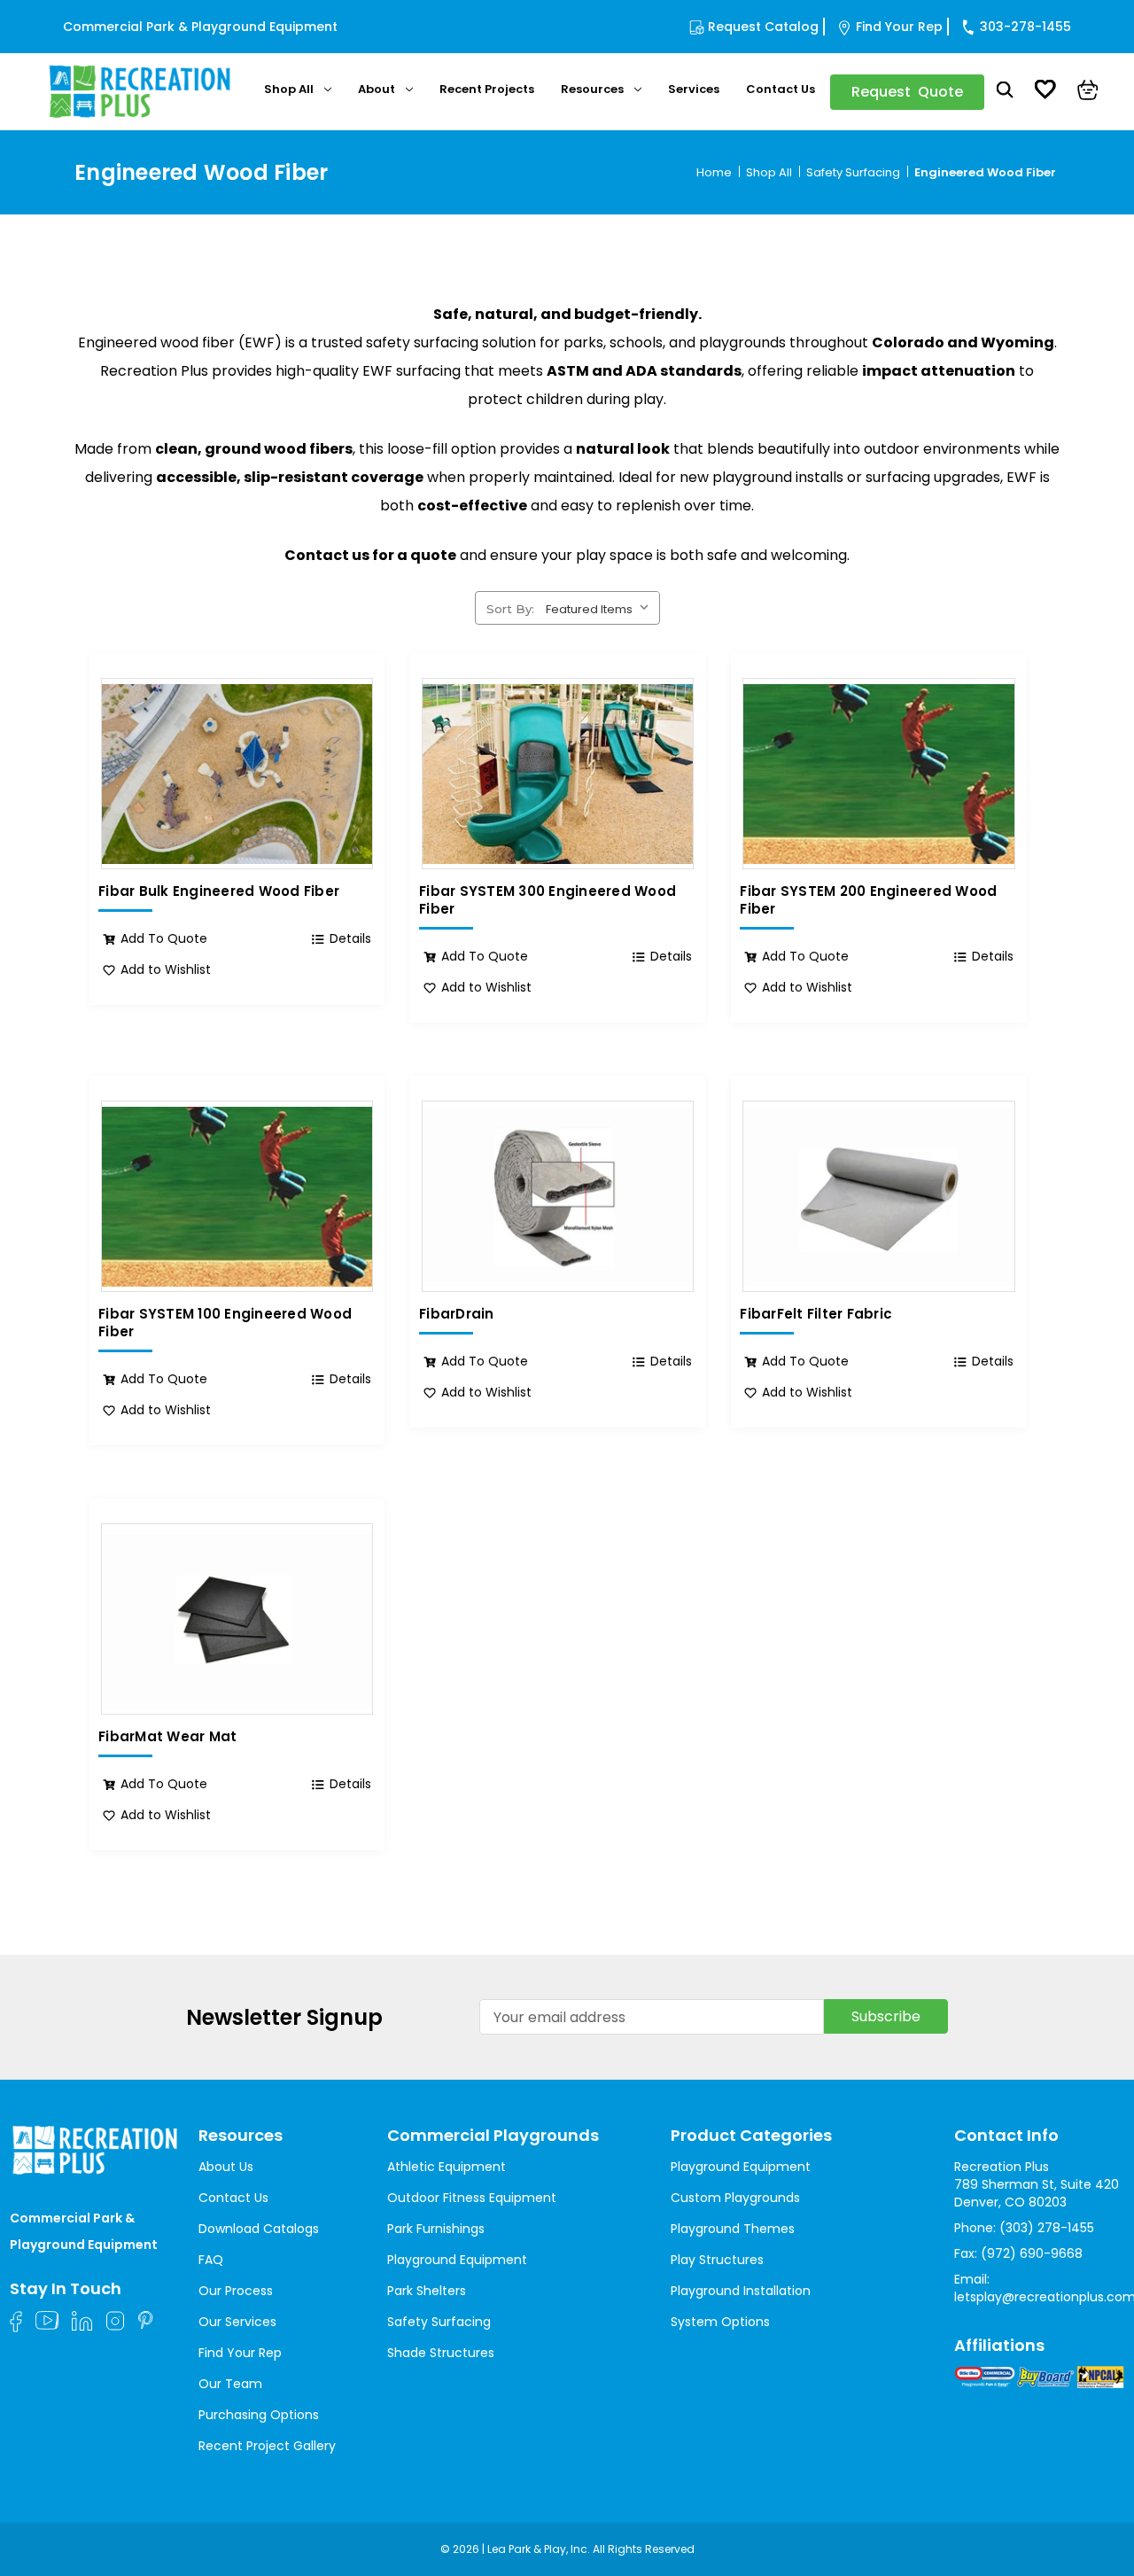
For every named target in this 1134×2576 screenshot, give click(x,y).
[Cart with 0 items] (1088, 92)
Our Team (230, 2384)
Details (350, 938)
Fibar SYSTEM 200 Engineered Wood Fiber (868, 900)
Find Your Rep (899, 27)
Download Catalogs (259, 2229)
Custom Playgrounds (735, 2198)
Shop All (289, 89)
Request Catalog (763, 27)
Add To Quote (164, 938)
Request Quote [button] (907, 92)
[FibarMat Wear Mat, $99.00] (237, 1619)
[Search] (1005, 92)
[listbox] (601, 607)
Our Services (237, 2322)
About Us (226, 2167)
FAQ (211, 2260)
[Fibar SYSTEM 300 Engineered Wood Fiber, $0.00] (558, 774)
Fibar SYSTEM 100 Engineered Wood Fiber (225, 1323)
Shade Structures (441, 2353)
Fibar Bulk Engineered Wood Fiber (219, 891)
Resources (592, 89)
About (377, 89)
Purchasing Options (259, 2415)
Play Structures (717, 2260)
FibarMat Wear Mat (167, 1737)
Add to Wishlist (166, 969)
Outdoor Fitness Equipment (472, 2198)
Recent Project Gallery (267, 2446)
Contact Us (781, 89)
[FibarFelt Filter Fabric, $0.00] (878, 1196)
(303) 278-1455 (1047, 2228)
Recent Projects (487, 89)
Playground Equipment (457, 2260)
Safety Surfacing (439, 2322)
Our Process (236, 2291)
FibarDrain (457, 1314)
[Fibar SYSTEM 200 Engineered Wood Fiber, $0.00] (878, 774)
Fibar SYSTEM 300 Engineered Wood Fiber (548, 900)
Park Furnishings (436, 2229)
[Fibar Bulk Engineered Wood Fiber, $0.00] (237, 774)
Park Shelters (427, 2291)
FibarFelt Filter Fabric (816, 1314)
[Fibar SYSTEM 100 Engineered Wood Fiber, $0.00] (237, 1196)
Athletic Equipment (447, 2167)
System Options (720, 2322)
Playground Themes (733, 2229)
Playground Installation (741, 2291)
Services (694, 89)
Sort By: (510, 609)
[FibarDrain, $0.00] (558, 1196)
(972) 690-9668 (1032, 2253)
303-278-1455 (1025, 27)
